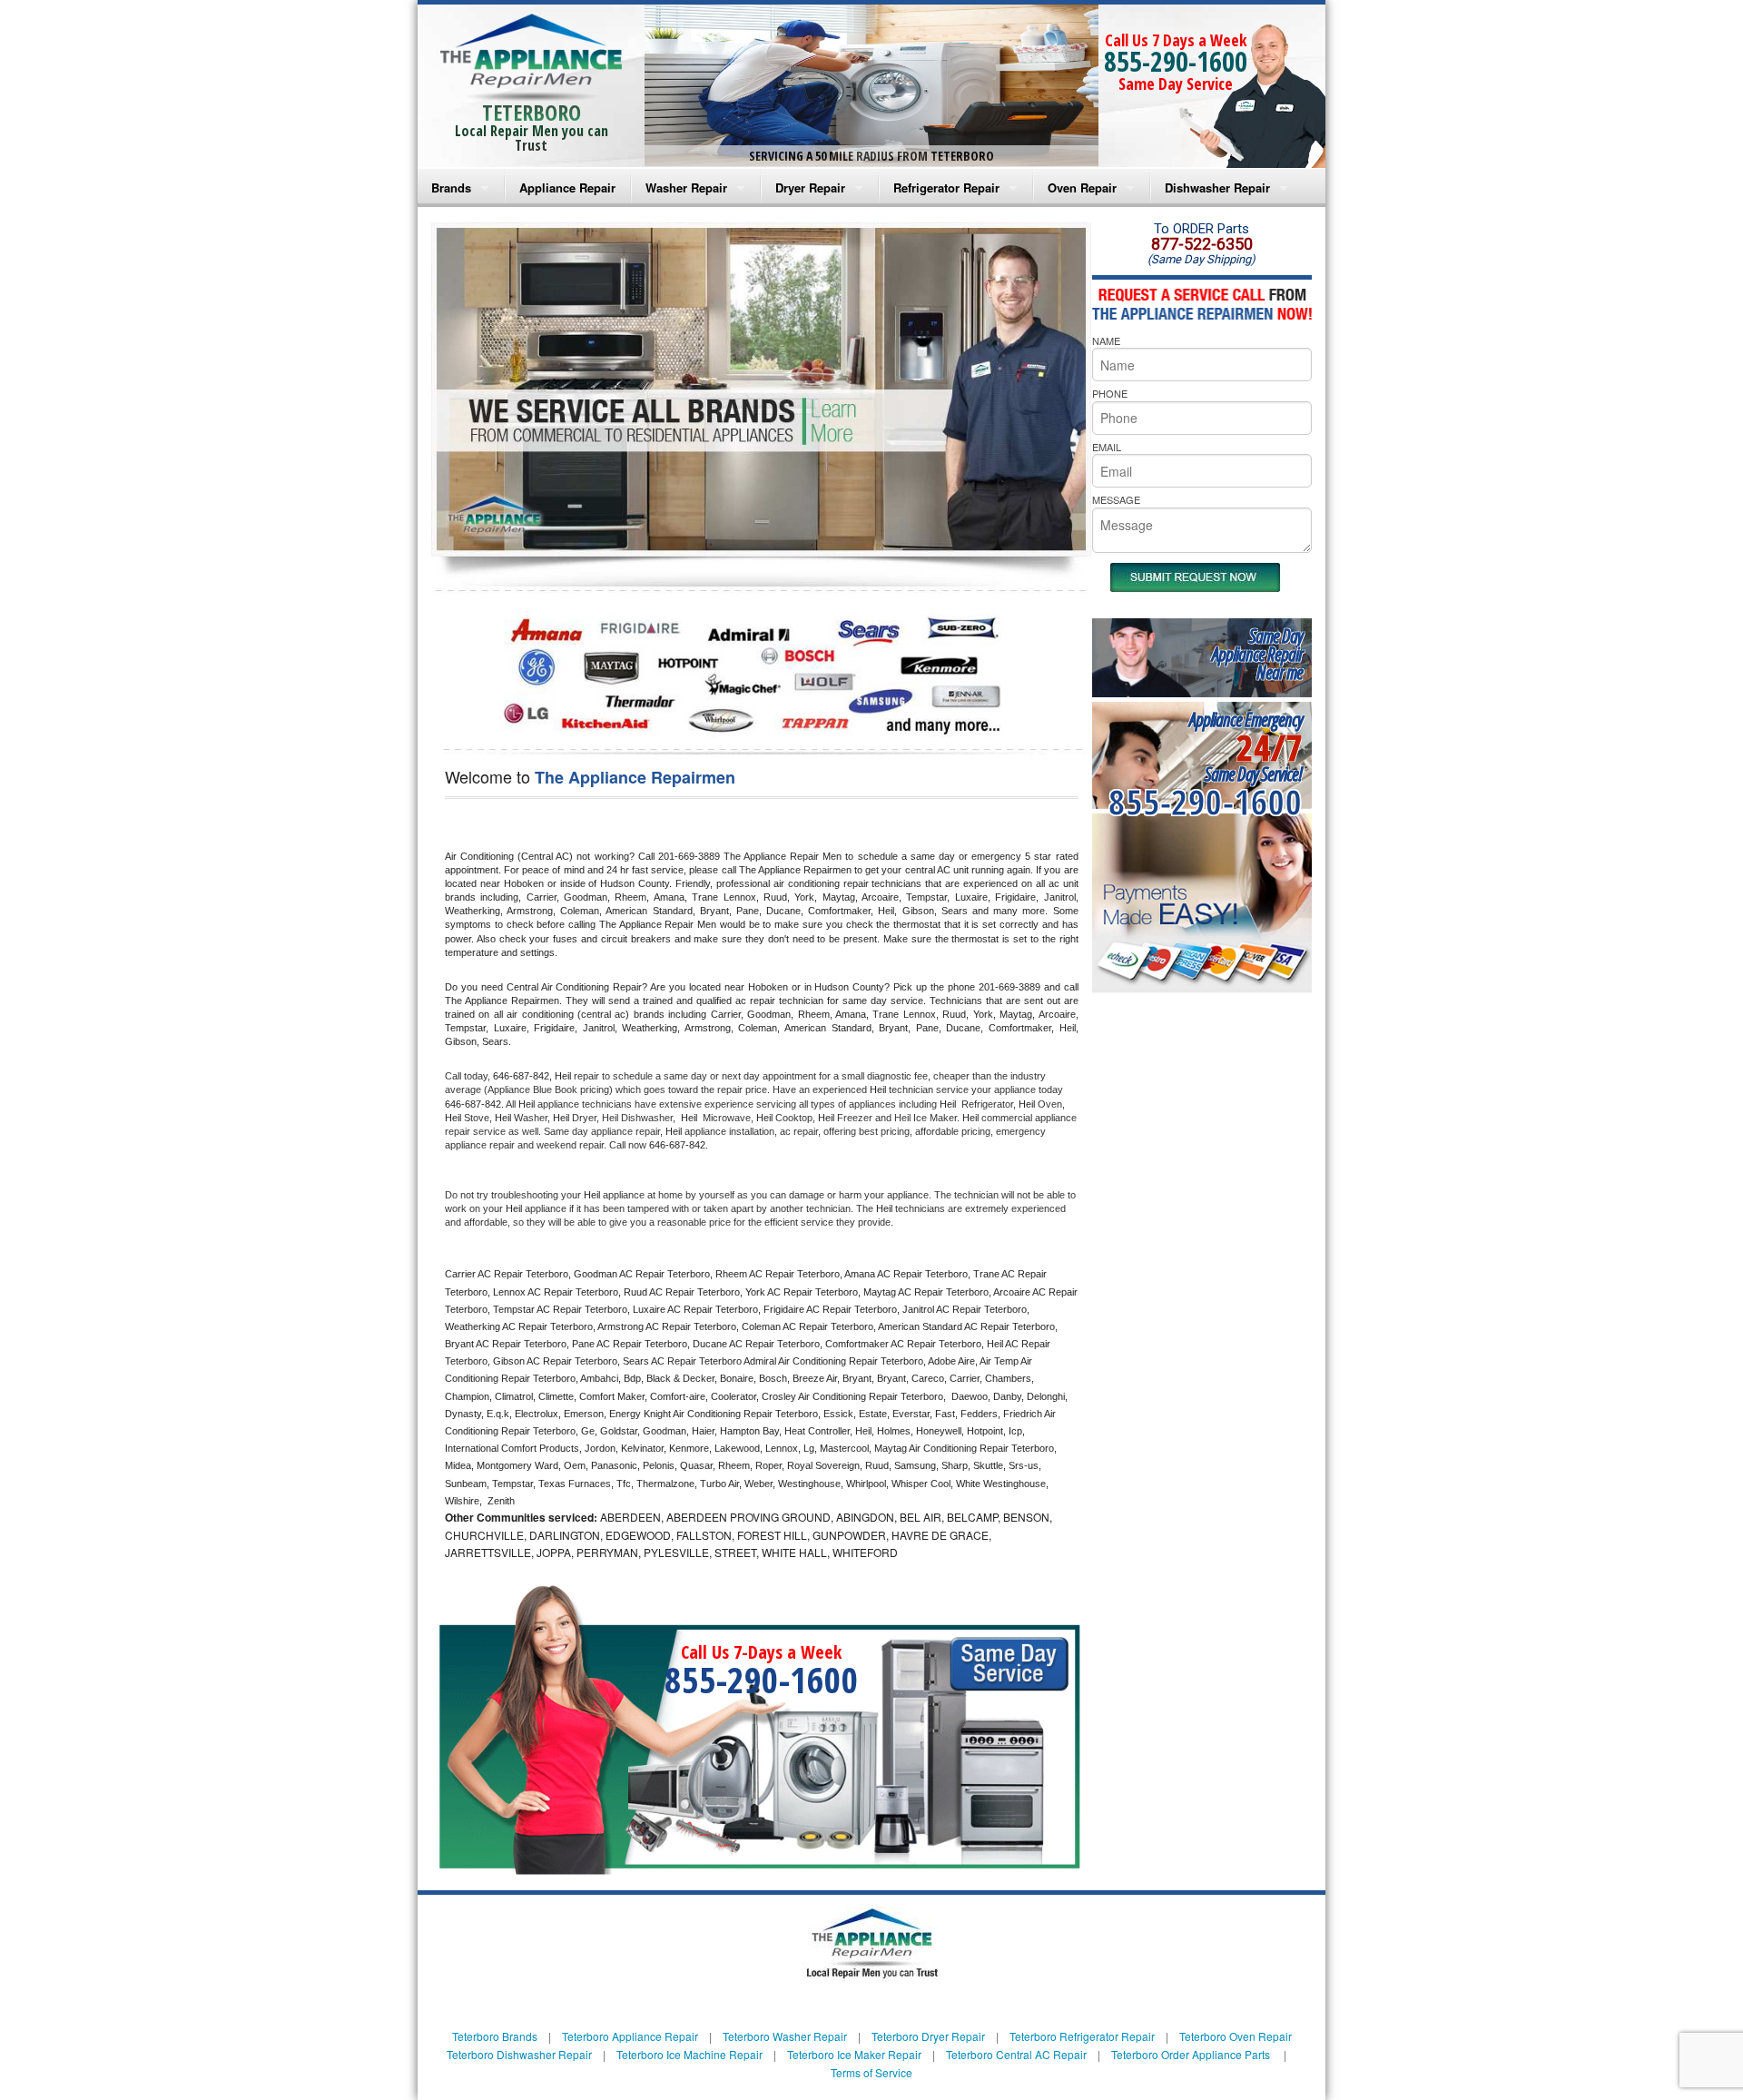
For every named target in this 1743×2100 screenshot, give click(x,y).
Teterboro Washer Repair (785, 2036)
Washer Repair (686, 187)
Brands (451, 187)
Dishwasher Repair (1217, 187)
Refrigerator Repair (946, 187)
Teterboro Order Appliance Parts (1191, 2054)
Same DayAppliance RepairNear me (1257, 654)
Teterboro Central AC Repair (1016, 2054)
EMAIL (1107, 447)
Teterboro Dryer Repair (928, 2036)
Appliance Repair (567, 187)
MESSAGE (1116, 499)
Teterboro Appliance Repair (630, 2036)
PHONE (1110, 393)
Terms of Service (871, 2072)
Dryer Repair (810, 187)
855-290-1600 (1176, 61)
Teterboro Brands (495, 2036)
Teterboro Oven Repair (1236, 2036)
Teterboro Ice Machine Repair (689, 2054)
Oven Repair (1082, 187)
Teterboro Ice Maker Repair (854, 2054)
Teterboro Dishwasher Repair (519, 2054)
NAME (1106, 340)
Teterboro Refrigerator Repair (1082, 2036)
